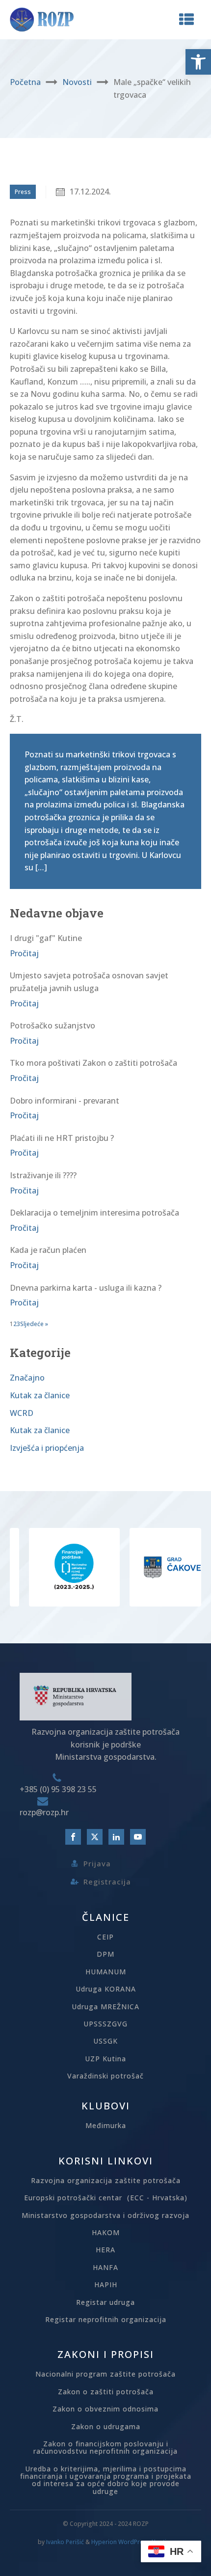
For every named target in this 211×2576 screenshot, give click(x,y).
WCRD (22, 1413)
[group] (50, 1567)
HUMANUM (106, 1972)
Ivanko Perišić (65, 2542)
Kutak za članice (40, 1395)
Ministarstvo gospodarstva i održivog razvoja (105, 2215)
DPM (105, 1954)
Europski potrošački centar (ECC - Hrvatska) (106, 2198)
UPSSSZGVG (105, 2024)
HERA (105, 2250)
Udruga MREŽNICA (105, 2007)
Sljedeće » (34, 1324)
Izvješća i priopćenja (47, 1448)
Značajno (27, 1378)
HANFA (105, 2267)
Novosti (77, 82)
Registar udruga (105, 2302)
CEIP (105, 1937)
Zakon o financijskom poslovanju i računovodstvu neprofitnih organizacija (105, 2448)
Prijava (97, 1863)
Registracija (107, 1882)
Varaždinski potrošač (105, 2076)
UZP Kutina (105, 2059)
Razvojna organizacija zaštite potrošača (106, 2180)
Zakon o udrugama (106, 2426)
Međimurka (106, 2125)
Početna (25, 82)
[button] (198, 62)
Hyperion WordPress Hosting (132, 2542)
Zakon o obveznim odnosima (105, 2409)
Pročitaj (24, 953)
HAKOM (106, 2232)
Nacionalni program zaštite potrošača (105, 2374)
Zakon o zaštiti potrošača (106, 2392)
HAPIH (106, 2285)
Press (23, 192)
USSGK (105, 2041)
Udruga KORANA (106, 1989)
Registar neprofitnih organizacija (106, 2319)
